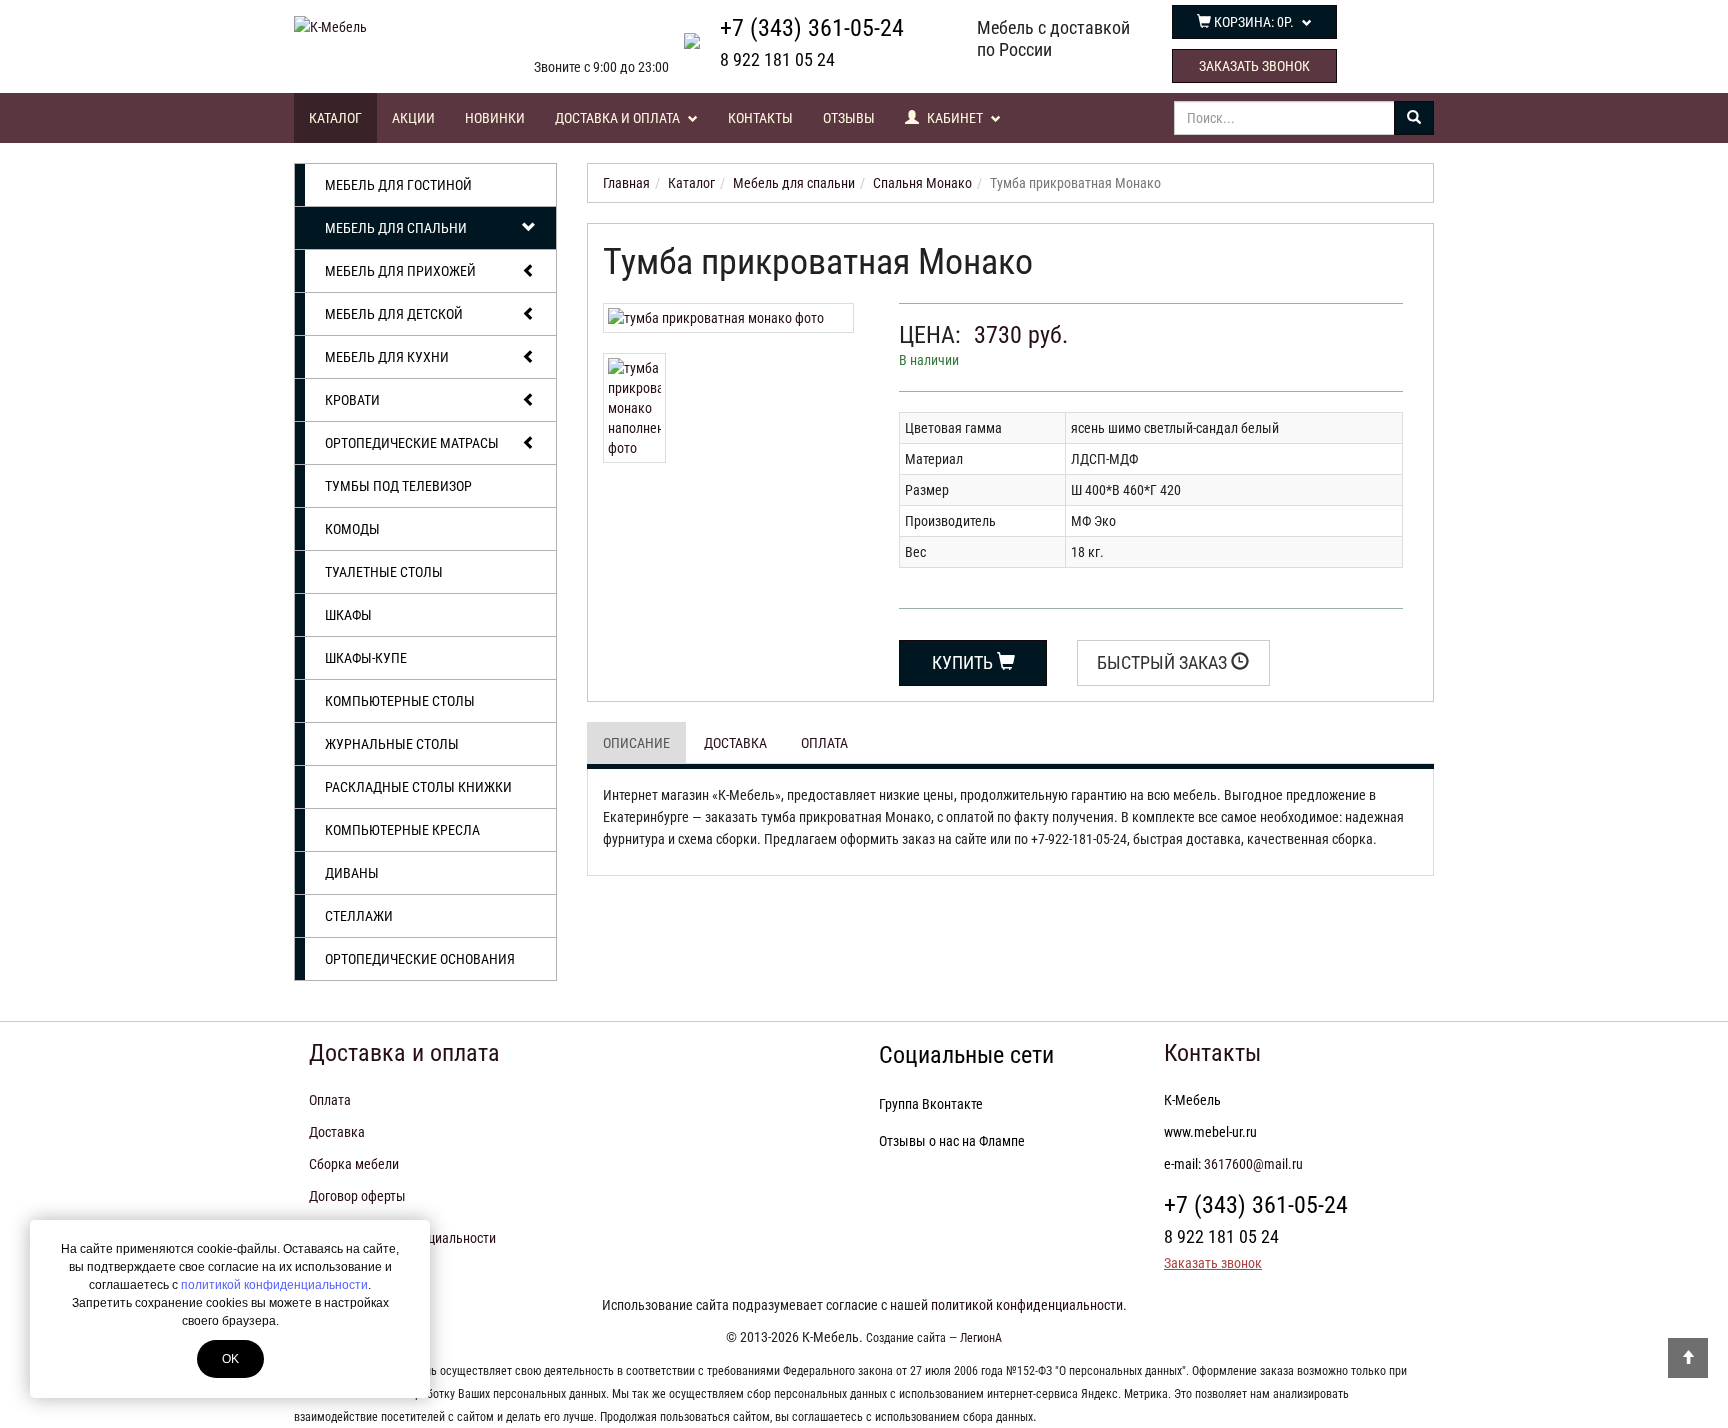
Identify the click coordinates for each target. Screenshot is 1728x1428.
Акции (413, 118)
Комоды (352, 529)
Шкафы (348, 615)
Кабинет (955, 118)
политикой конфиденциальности (274, 1285)
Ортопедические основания (420, 959)
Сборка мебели (354, 1164)
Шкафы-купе (366, 658)
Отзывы (849, 118)
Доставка (735, 743)
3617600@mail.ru (1253, 1164)
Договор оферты (357, 1196)
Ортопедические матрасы (412, 443)
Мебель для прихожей (400, 271)
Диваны (352, 873)
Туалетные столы (384, 572)
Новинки (495, 118)
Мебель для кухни (387, 357)
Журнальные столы (392, 744)
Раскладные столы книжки (418, 787)
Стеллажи (359, 916)
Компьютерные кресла (402, 830)
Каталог (335, 118)
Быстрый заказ (1164, 662)
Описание (636, 743)
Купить (964, 662)
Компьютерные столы (400, 701)
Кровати (352, 400)
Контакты (760, 118)
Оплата (824, 743)
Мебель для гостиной (398, 185)
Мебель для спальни (396, 228)
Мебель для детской (394, 314)
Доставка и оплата (619, 118)
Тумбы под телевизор (398, 486)
